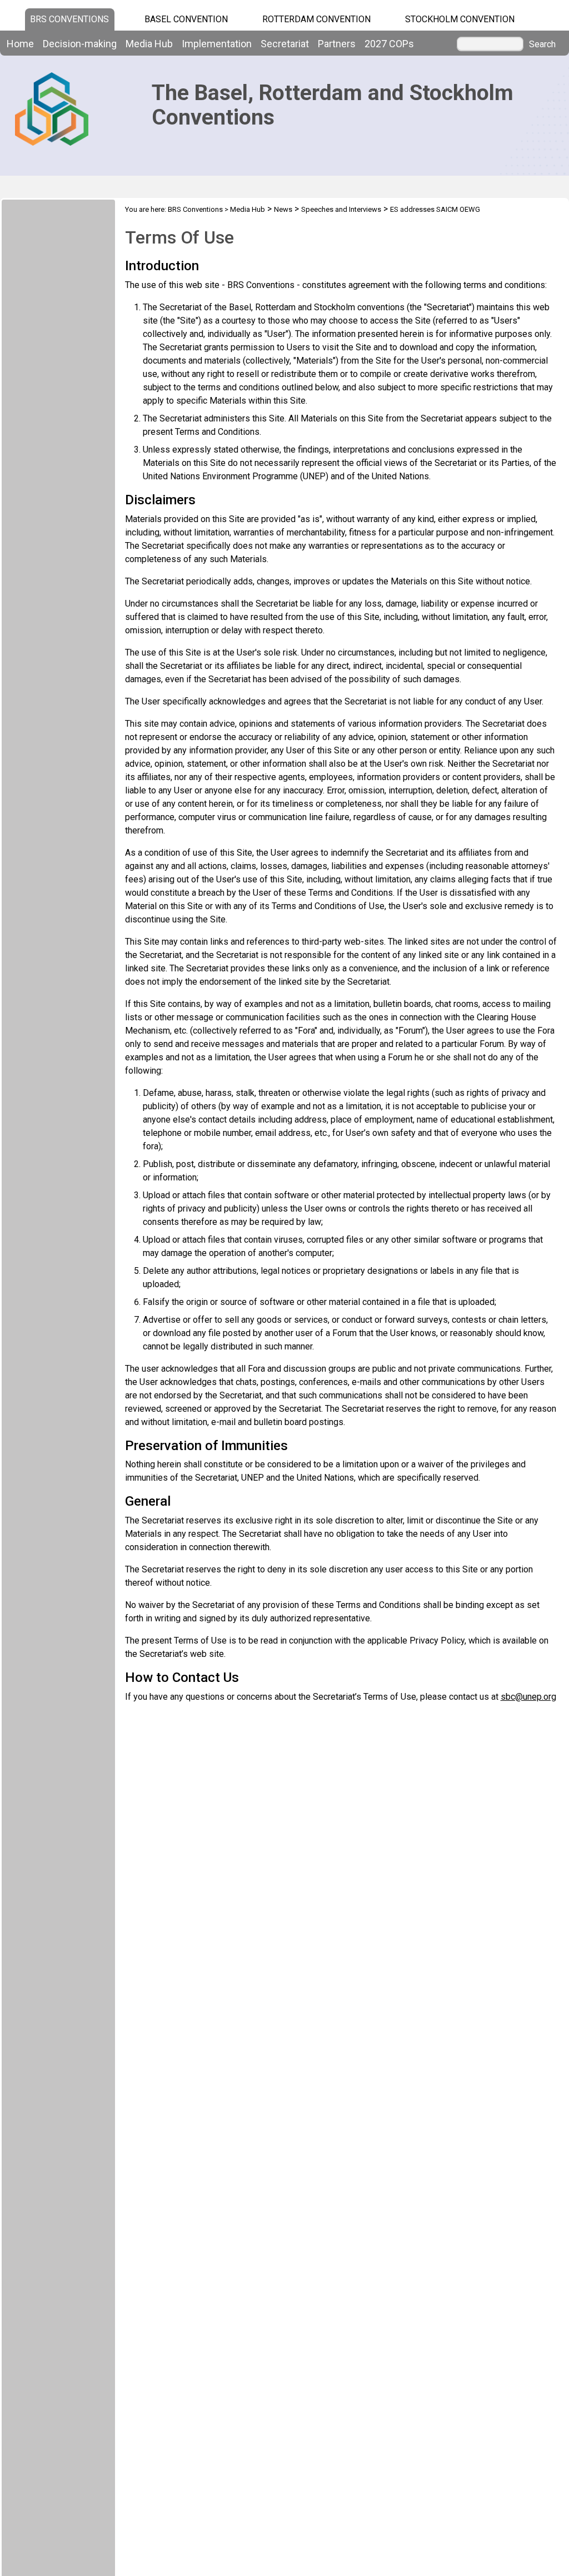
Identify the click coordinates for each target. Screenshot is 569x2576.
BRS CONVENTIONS (69, 19)
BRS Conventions (195, 209)
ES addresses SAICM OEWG (435, 209)
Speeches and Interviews (341, 209)
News (283, 209)
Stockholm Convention (460, 19)
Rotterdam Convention (316, 19)
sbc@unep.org (528, 1697)
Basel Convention (186, 19)
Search (542, 44)
